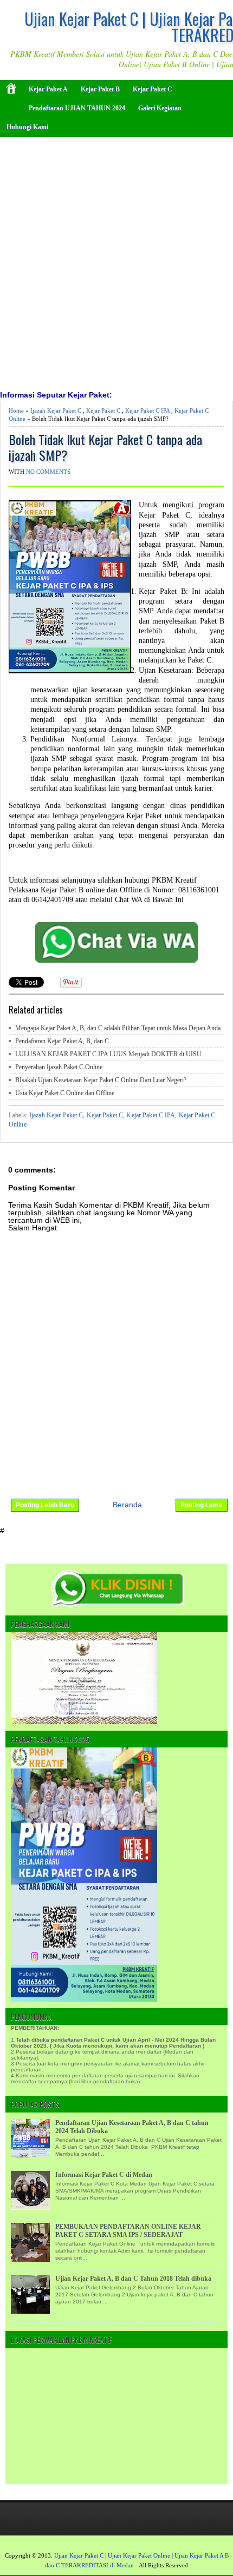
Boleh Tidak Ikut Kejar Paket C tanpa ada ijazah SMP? (105, 447)
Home (16, 410)
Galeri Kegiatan (160, 108)
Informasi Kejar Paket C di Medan (104, 2175)
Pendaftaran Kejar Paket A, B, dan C (62, 1041)
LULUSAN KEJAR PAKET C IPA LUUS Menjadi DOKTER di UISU (108, 1054)
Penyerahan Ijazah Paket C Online (59, 1067)
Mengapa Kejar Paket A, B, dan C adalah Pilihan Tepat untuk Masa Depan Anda (118, 1028)
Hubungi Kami (27, 127)
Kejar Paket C (153, 89)
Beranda (127, 1505)
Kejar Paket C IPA (147, 410)
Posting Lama (202, 1505)
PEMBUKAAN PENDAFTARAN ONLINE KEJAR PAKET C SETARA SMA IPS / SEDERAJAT (128, 2231)
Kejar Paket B (100, 89)
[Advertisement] (116, 262)
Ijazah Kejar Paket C (56, 410)
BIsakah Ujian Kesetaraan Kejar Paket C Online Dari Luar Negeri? (101, 1080)
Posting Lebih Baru (45, 1505)
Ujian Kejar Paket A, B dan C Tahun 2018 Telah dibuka (133, 2279)
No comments (48, 472)
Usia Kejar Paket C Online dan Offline (65, 1093)
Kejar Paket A (48, 89)
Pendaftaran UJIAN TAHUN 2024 (77, 108)
